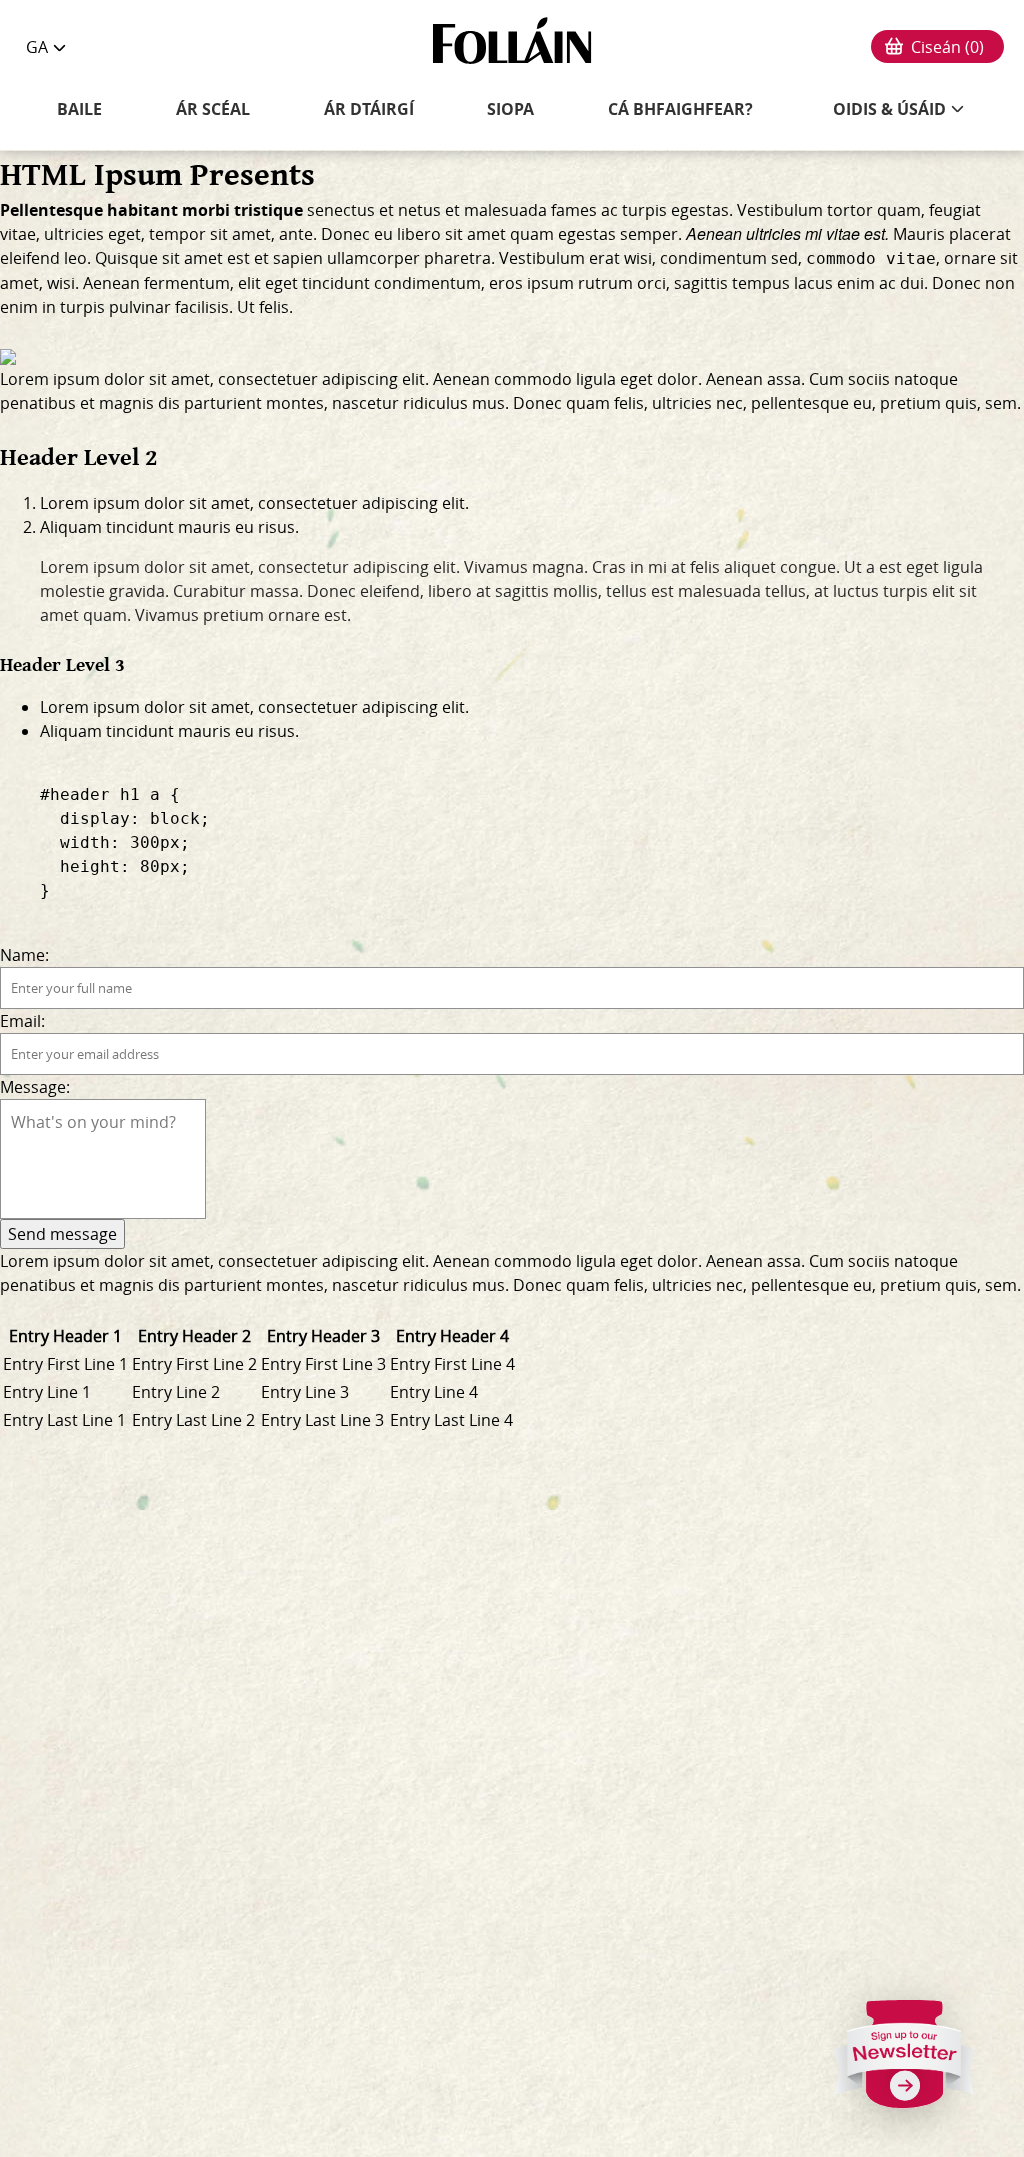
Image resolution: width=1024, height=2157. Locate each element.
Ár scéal (213, 109)
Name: (24, 955)
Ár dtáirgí (369, 109)
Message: (35, 1087)
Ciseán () (947, 47)
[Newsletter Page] (905, 2062)
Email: (22, 1021)
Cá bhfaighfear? (680, 109)
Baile (79, 109)
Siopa (510, 109)
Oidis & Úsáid (889, 109)
